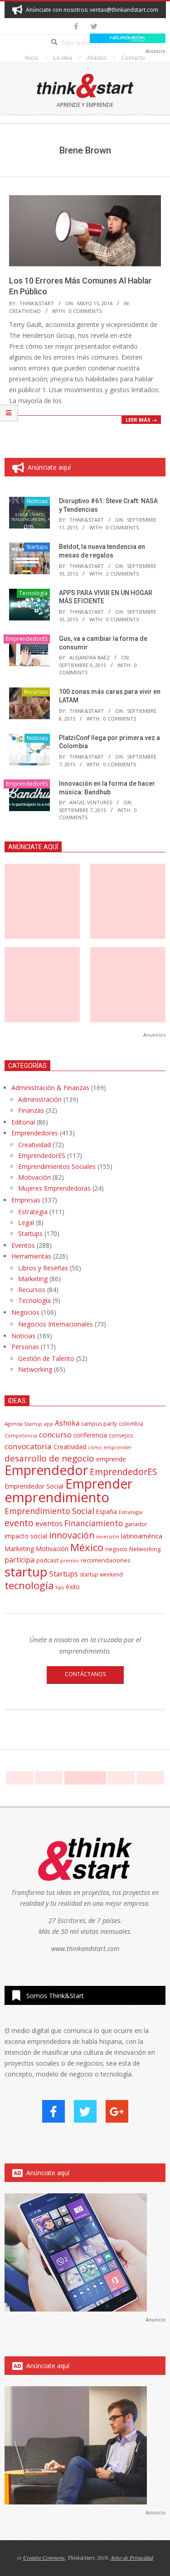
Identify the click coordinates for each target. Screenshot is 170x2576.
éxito (73, 1587)
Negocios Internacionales (56, 1324)
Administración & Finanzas (50, 1088)
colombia (131, 1423)
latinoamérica (142, 1536)
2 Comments (122, 574)
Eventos (23, 1245)
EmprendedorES (27, 639)
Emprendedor (46, 1470)
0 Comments (85, 311)
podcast (47, 1560)
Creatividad (25, 311)
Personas (25, 1347)
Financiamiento (94, 1523)
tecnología (29, 1585)
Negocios (25, 1312)
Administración (40, 1099)
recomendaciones (106, 1560)
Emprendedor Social (34, 1486)
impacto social (26, 1536)
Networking (35, 1369)
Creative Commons (44, 2557)
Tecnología (33, 593)
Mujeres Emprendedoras (54, 1188)
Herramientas (31, 1256)
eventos (49, 1523)
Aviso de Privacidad (132, 2557)
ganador (136, 1524)
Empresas (26, 1200)
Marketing (33, 1279)
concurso (55, 1435)
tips (60, 1587)
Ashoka (67, 1423)
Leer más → (141, 420)
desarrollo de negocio (49, 1458)
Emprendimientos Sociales (57, 1166)
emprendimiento (57, 1497)
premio (70, 1560)
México (87, 1547)
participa (19, 1560)
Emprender (99, 1484)
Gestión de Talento (46, 1358)
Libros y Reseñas (43, 1268)
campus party (99, 1424)
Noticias (37, 501)
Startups (37, 547)
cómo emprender (110, 1447)
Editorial (23, 1122)
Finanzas (31, 1110)
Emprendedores (35, 1133)
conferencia (90, 1435)
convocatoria (28, 1446)
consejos (121, 1435)
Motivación (34, 1177)
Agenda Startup (23, 1424)
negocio (116, 1549)
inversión (108, 1536)
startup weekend (101, 1574)
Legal (26, 1223)
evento (19, 1523)
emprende (111, 1459)
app (49, 1424)
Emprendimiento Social (49, 1511)
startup (26, 1572)
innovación (72, 1535)
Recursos (36, 692)
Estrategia (33, 1212)
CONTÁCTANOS (85, 1674)
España (107, 1512)
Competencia (21, 1435)
